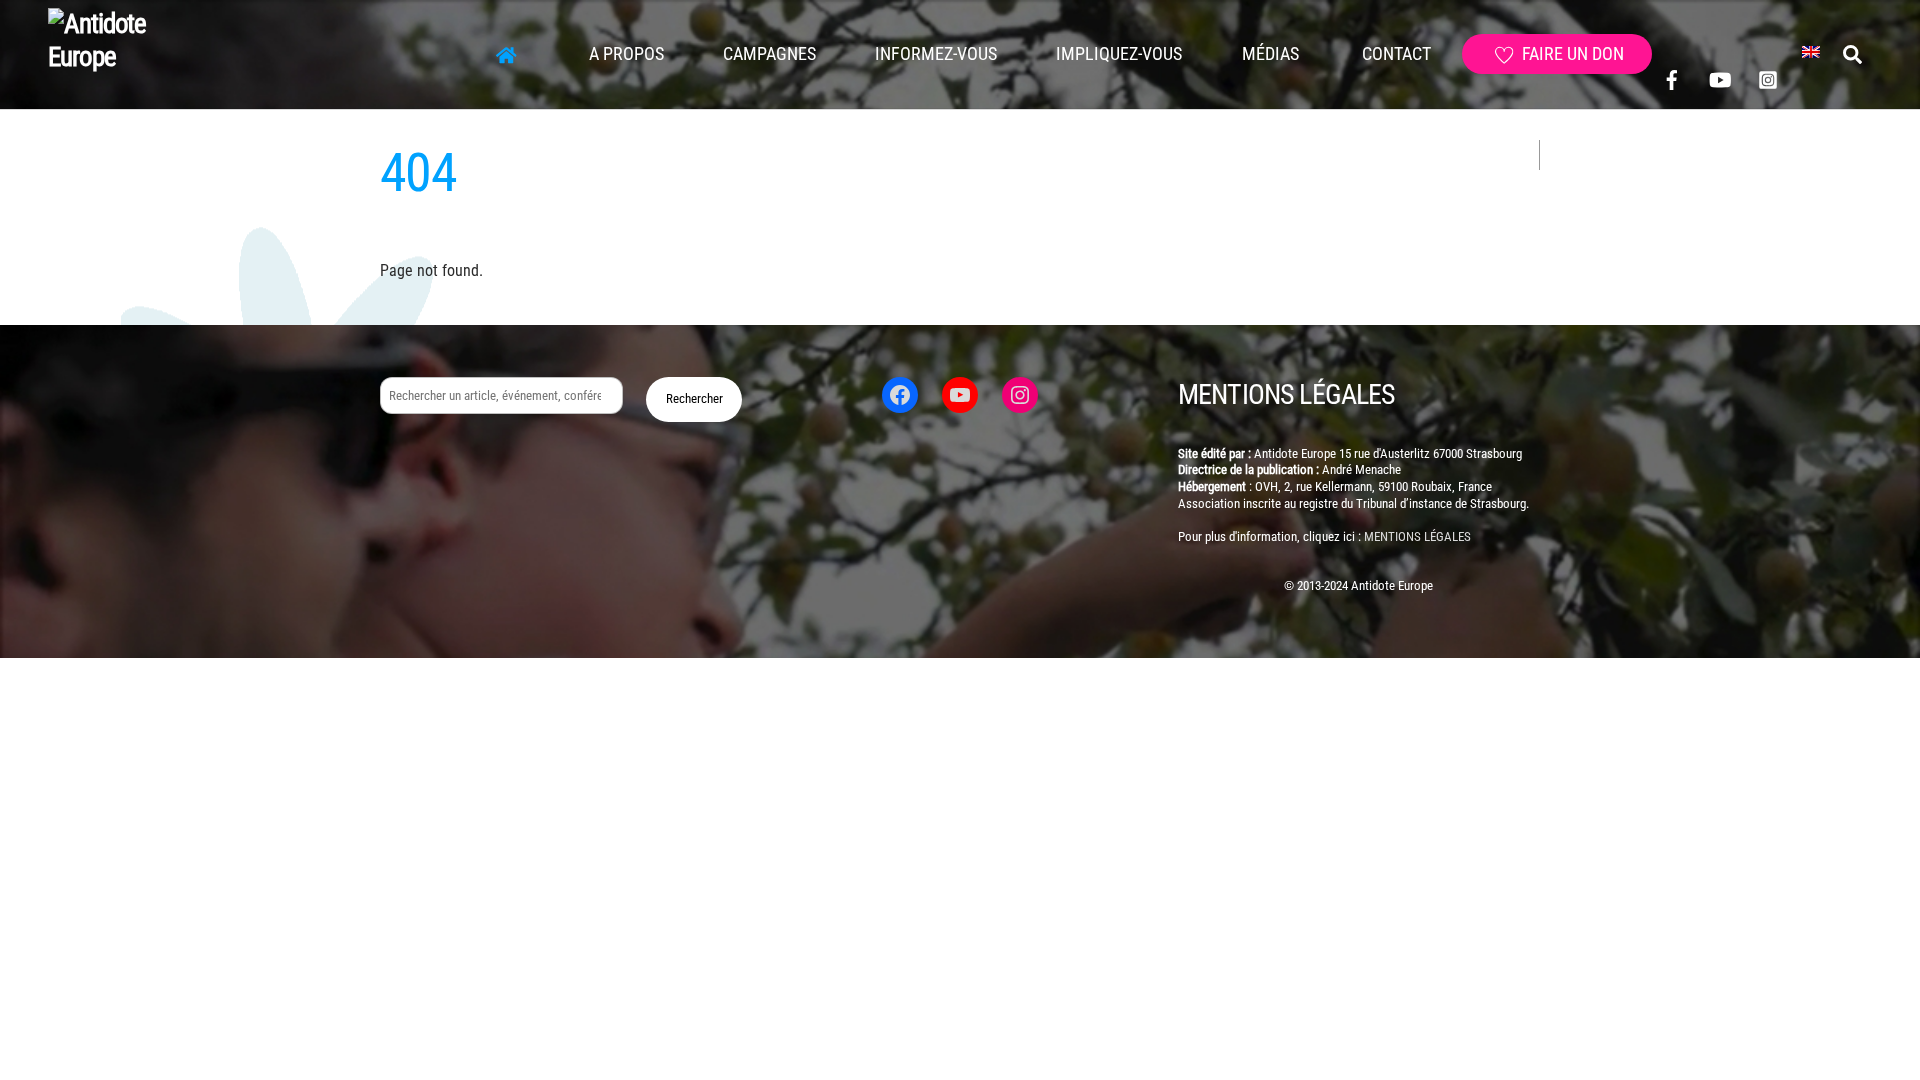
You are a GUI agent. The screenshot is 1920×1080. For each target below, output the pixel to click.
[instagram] (1768, 78)
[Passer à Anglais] (1811, 53)
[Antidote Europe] (120, 57)
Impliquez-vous (1119, 53)
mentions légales (1417, 536)
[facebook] (1672, 78)
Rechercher (694, 398)
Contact (1394, 53)
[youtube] (1720, 78)
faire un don (1571, 53)
